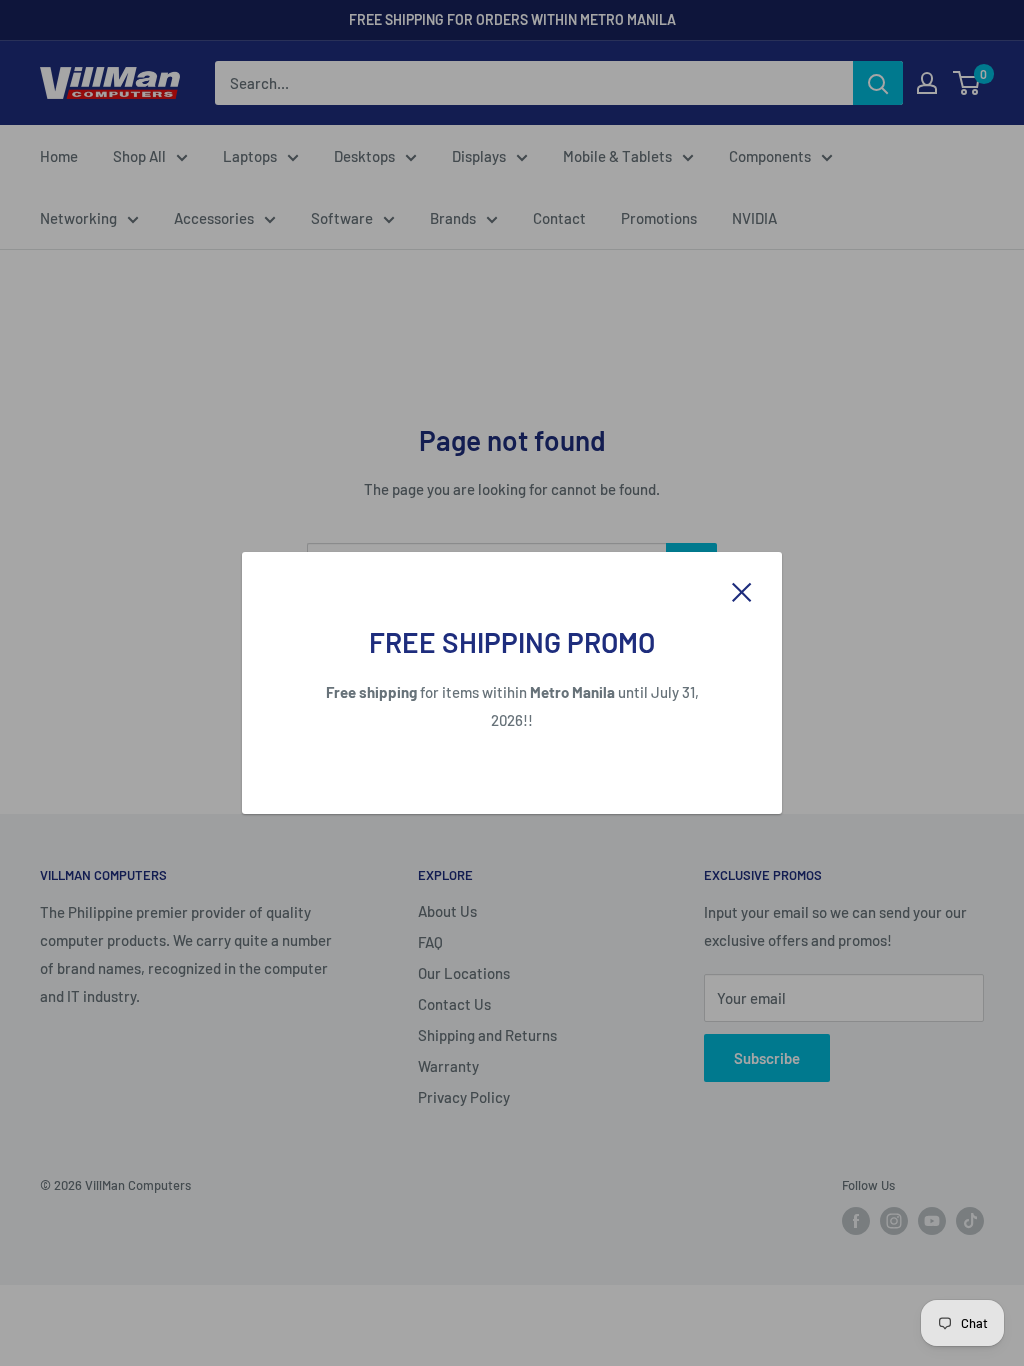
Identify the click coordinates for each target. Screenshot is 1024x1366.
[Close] (742, 590)
